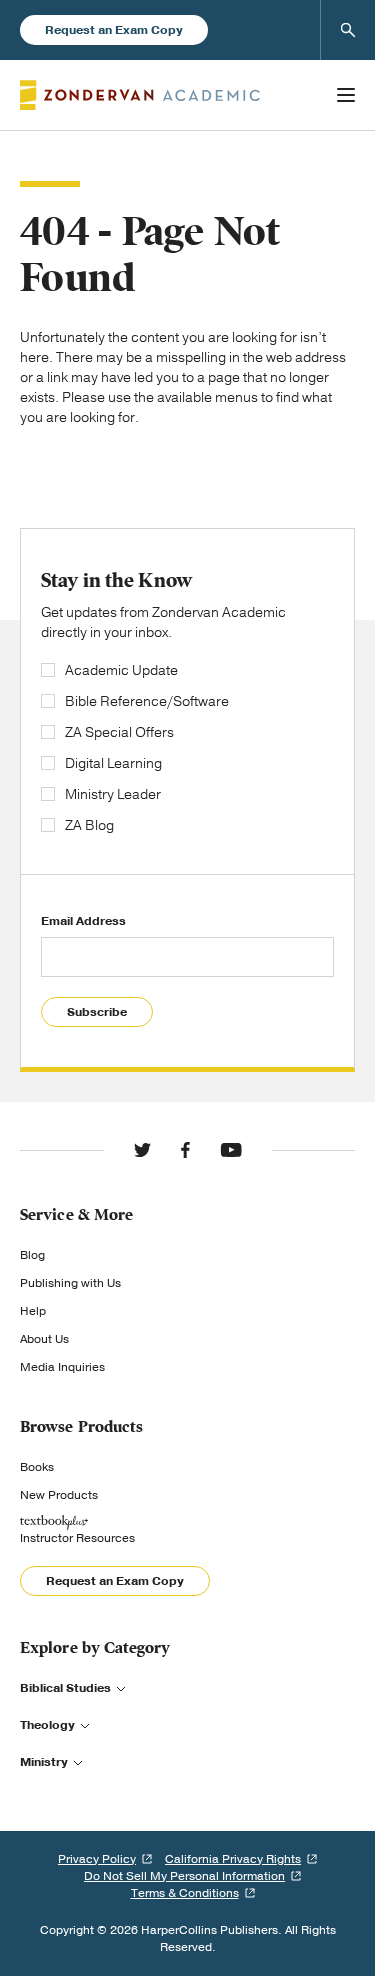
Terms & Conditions (185, 1893)
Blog (32, 1255)
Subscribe (97, 1012)
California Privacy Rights (233, 1859)
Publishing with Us (70, 1283)
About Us (44, 1339)
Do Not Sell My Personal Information (184, 1876)
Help (33, 1311)
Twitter (142, 1150)
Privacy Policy (97, 1859)
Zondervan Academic (140, 95)
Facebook (185, 1150)
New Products (59, 1495)
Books (37, 1467)
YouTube (231, 1150)
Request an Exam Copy (114, 30)
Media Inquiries (62, 1367)
